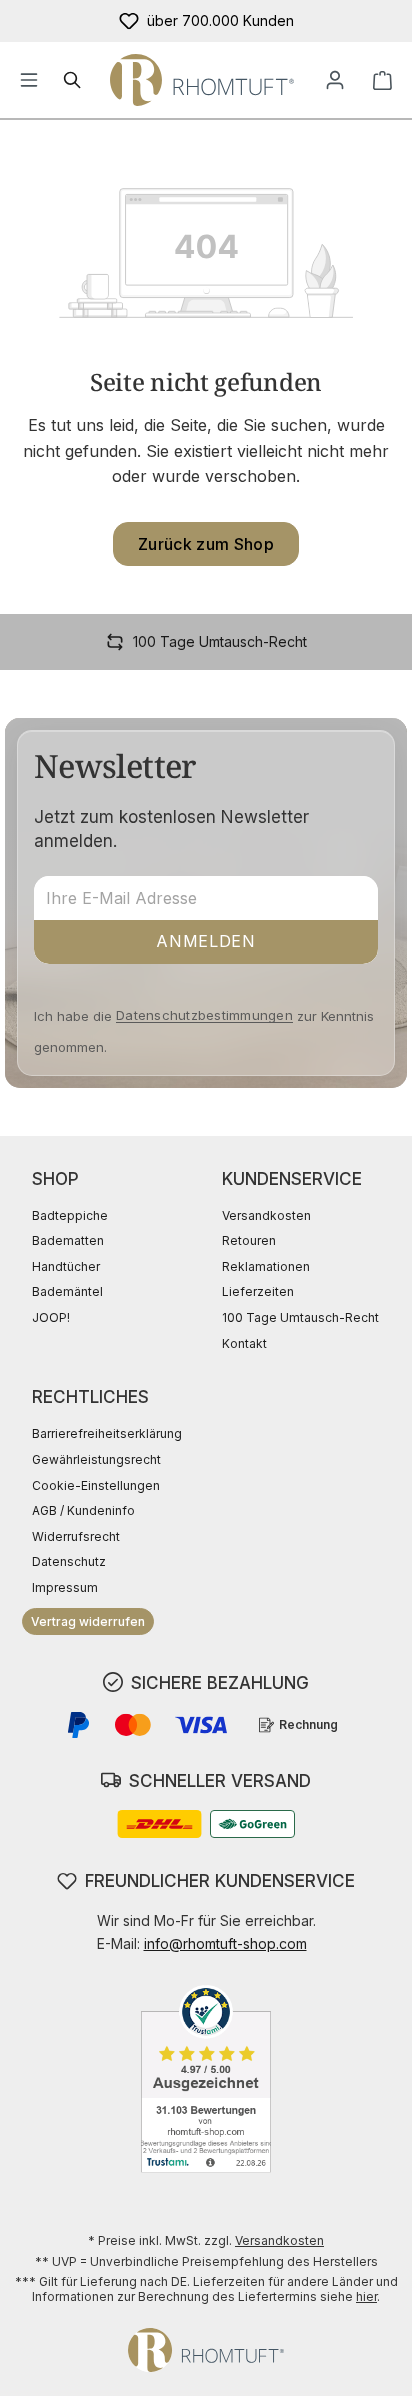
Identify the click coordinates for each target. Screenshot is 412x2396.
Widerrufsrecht (76, 1536)
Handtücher (66, 1266)
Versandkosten (266, 1215)
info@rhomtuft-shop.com (225, 1943)
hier (366, 2296)
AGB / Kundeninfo (83, 1510)
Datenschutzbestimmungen (204, 1015)
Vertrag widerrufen (88, 1621)
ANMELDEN (205, 941)
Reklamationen (266, 1266)
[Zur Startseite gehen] (202, 80)
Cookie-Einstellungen (96, 1485)
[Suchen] (73, 80)
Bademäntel (67, 1291)
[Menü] (29, 80)
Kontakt (244, 1343)
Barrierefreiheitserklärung (107, 1433)
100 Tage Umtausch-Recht (300, 1317)
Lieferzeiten (258, 1291)
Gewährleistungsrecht (96, 1459)
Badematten (68, 1240)
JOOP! (51, 1317)
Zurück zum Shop (206, 544)
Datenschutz (69, 1561)
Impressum (65, 1587)
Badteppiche (70, 1215)
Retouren (249, 1240)
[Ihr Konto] (335, 80)
